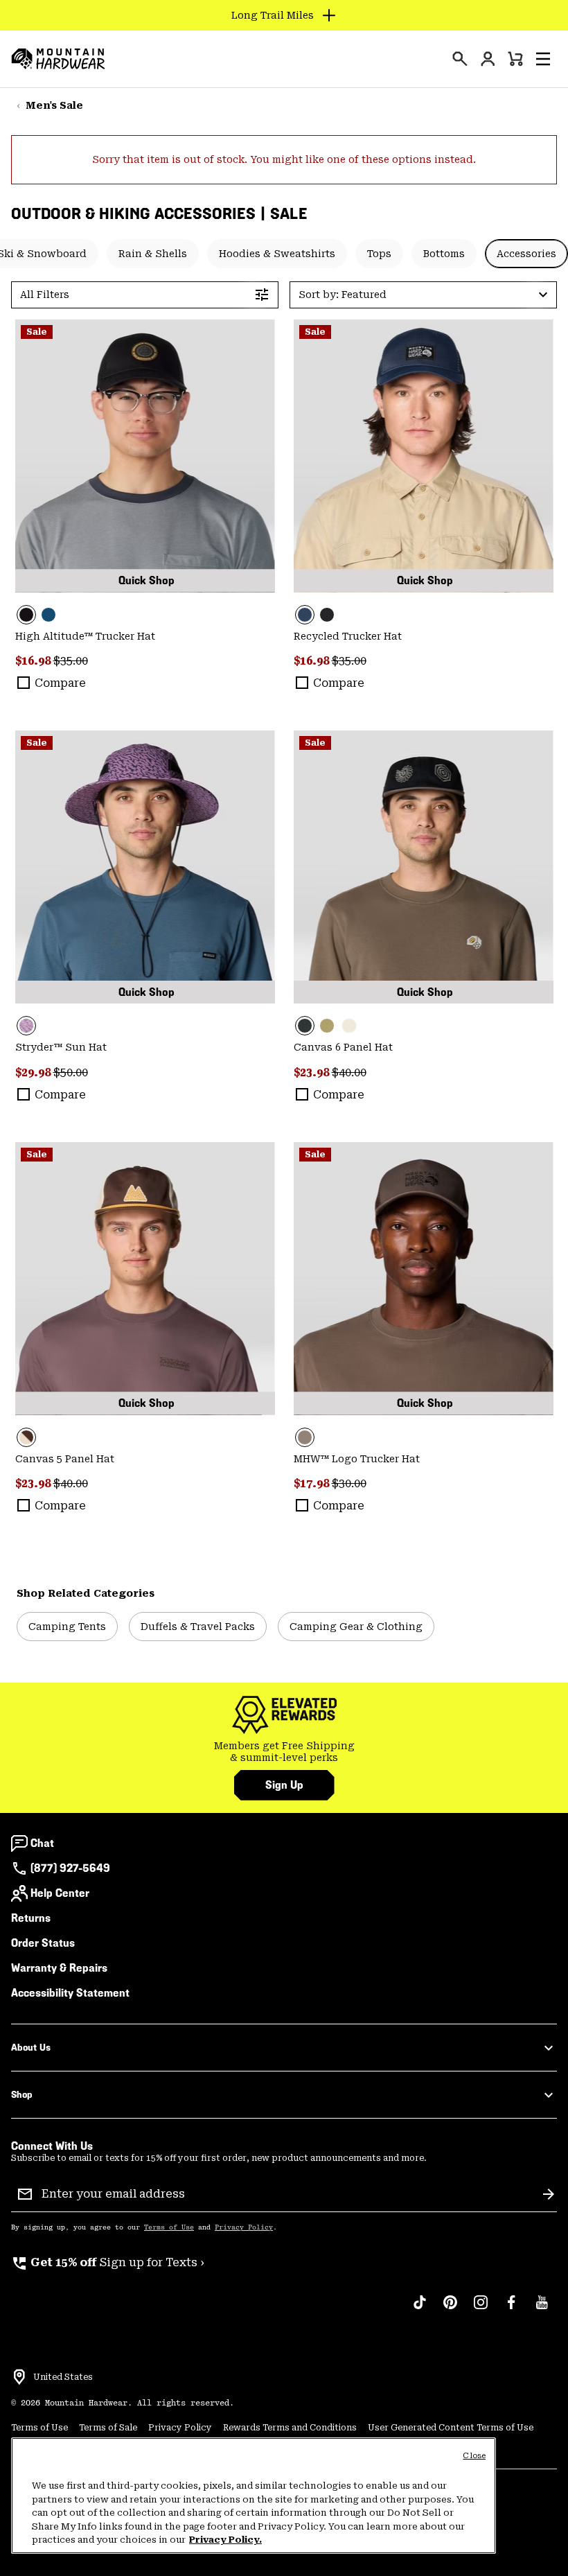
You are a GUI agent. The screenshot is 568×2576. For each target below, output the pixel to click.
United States (63, 2377)
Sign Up (284, 1785)
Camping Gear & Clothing (356, 1627)
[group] (284, 1752)
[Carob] (145, 1279)
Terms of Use (169, 2227)
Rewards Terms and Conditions (290, 2428)
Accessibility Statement (70, 1993)
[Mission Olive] (327, 1026)
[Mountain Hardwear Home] (58, 59)
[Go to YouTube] (542, 2309)
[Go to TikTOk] (420, 2309)
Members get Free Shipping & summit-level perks (284, 1752)
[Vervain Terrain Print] (145, 867)
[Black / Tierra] (424, 867)
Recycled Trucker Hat (348, 636)
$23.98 (313, 1072)
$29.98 (34, 1072)
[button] (543, 59)
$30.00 (349, 1483)
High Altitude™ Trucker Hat (85, 636)
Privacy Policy (244, 2227)
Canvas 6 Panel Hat (343, 1047)
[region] (254, 2496)
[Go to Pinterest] (450, 2309)
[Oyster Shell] (349, 1026)
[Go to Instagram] (481, 2309)
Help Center (60, 1893)
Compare (60, 683)
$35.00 (71, 661)
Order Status (43, 1943)
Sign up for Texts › (108, 2262)
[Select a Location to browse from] (19, 2377)
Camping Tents (67, 1627)
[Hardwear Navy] (424, 456)
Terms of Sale (108, 2428)
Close (474, 2456)
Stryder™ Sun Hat (61, 1047)
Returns (31, 1918)
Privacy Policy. (225, 2540)
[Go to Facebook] (511, 2309)
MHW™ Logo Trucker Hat (357, 1459)
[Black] (145, 456)
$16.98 (34, 661)
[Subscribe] (549, 2194)
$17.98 (313, 1483)
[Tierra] (424, 1279)
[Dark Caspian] (48, 615)
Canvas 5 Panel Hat (65, 1459)
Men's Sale (54, 105)
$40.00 (349, 1072)
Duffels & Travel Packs (198, 1627)
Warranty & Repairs (59, 1968)
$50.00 (71, 1072)
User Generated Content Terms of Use (451, 2428)
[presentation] (460, 59)
